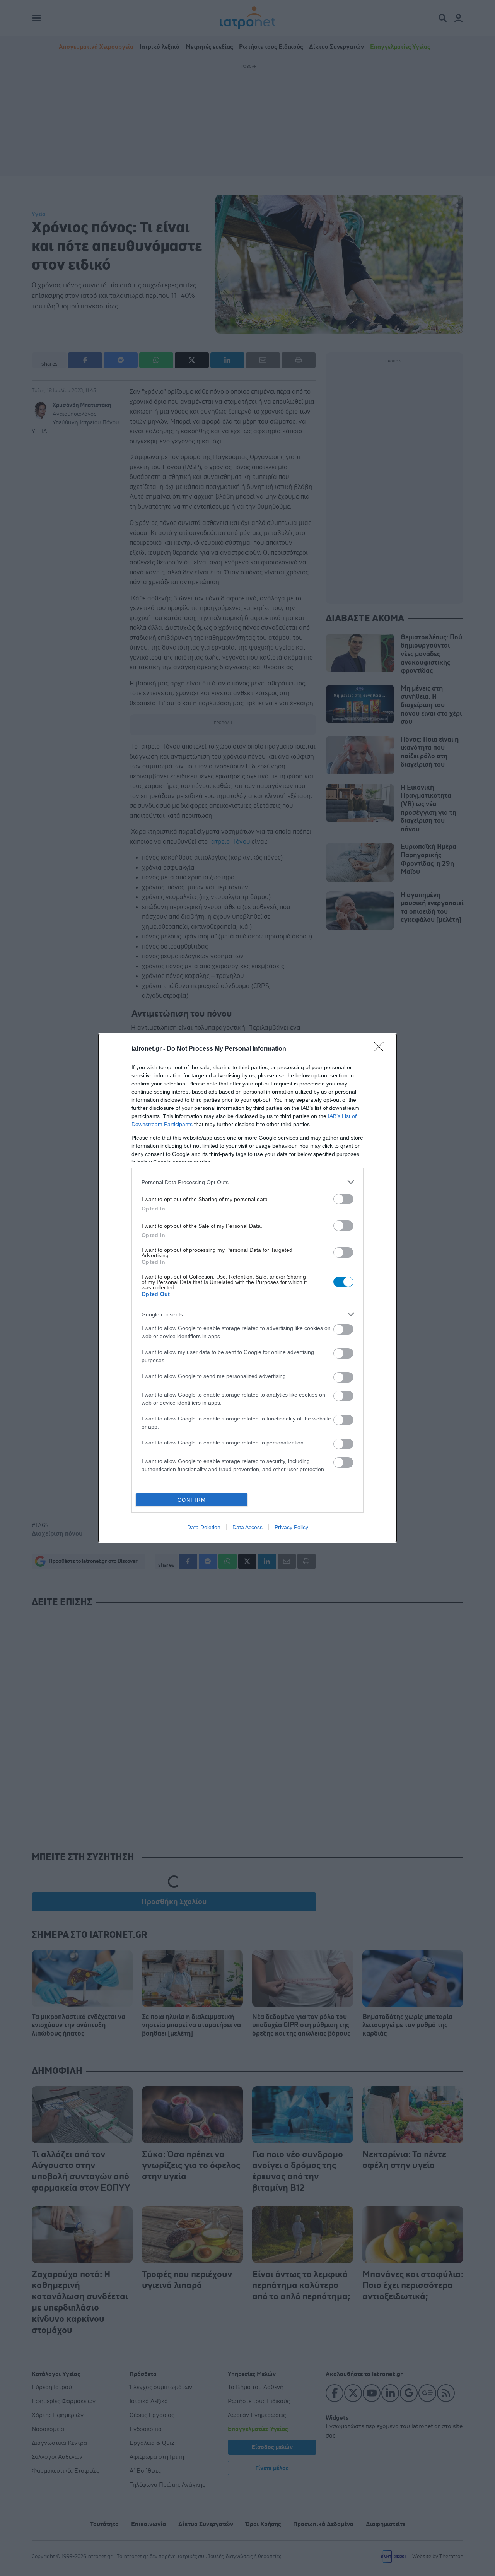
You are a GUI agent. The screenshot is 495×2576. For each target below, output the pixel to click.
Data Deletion (204, 1527)
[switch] (343, 1199)
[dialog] (247, 1288)
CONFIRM (192, 1500)
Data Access (247, 1527)
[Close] (381, 1049)
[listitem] (247, 1182)
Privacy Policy (291, 1527)
